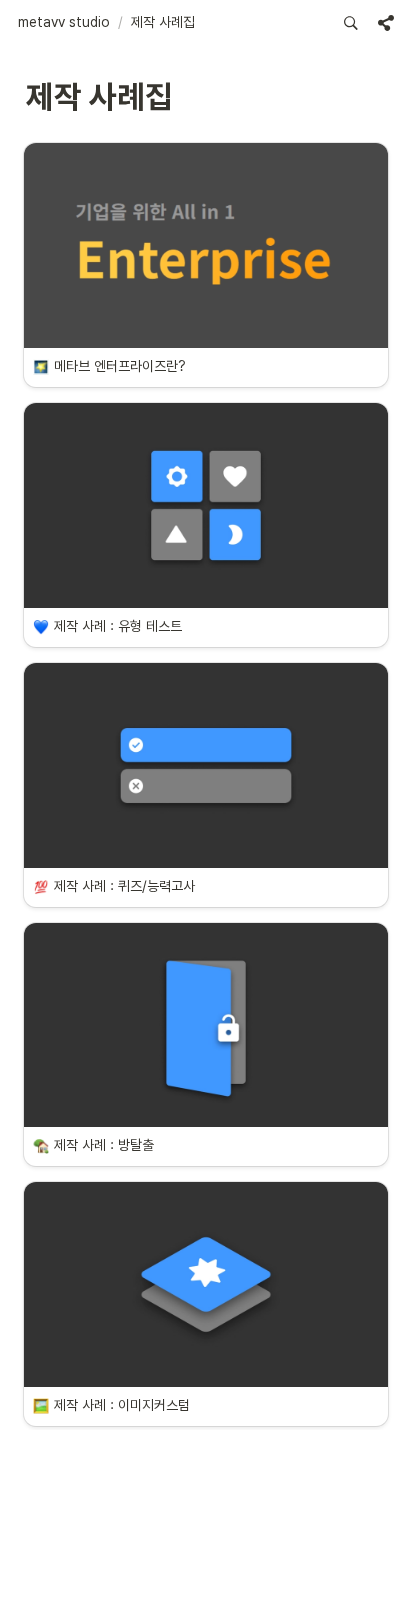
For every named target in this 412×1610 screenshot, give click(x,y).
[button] (64, 23)
